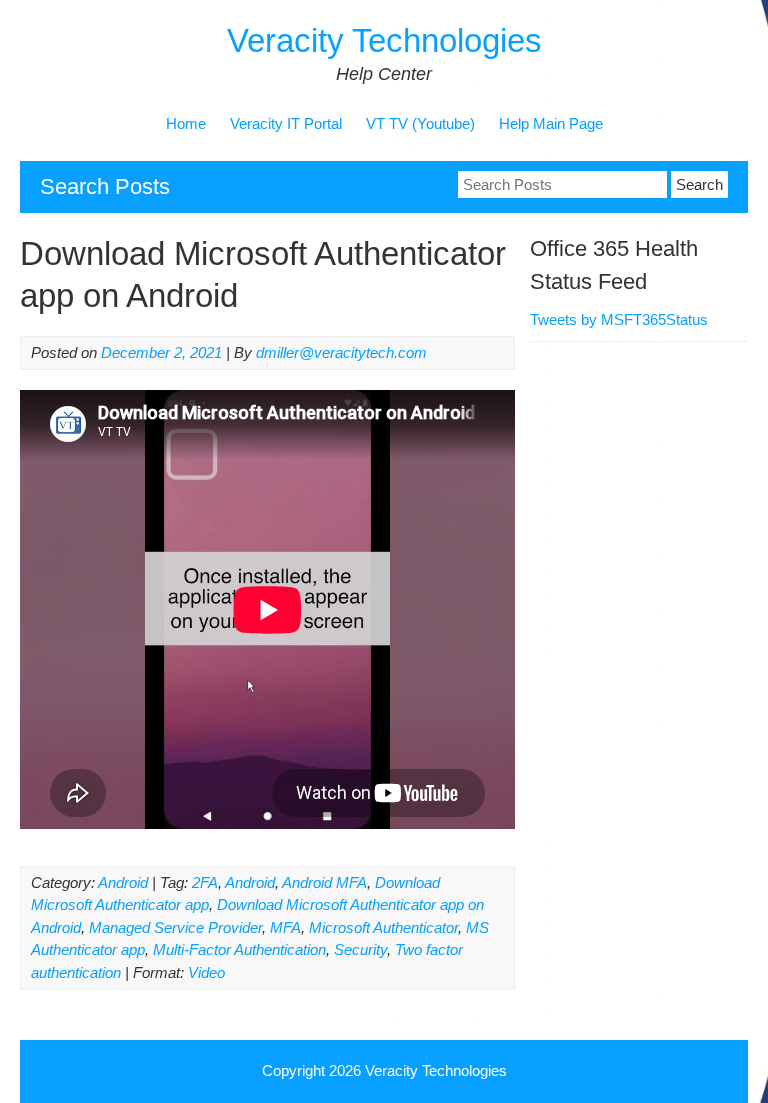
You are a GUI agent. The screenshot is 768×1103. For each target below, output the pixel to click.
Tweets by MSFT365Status (619, 319)
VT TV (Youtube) (420, 123)
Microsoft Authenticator (383, 927)
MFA (285, 927)
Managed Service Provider (175, 927)
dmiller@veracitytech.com (341, 352)
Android (123, 882)
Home (186, 123)
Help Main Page (551, 123)
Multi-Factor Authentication (239, 949)
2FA (205, 882)
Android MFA (324, 882)
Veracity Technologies (384, 40)
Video (206, 972)
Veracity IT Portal (286, 123)
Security (360, 949)
